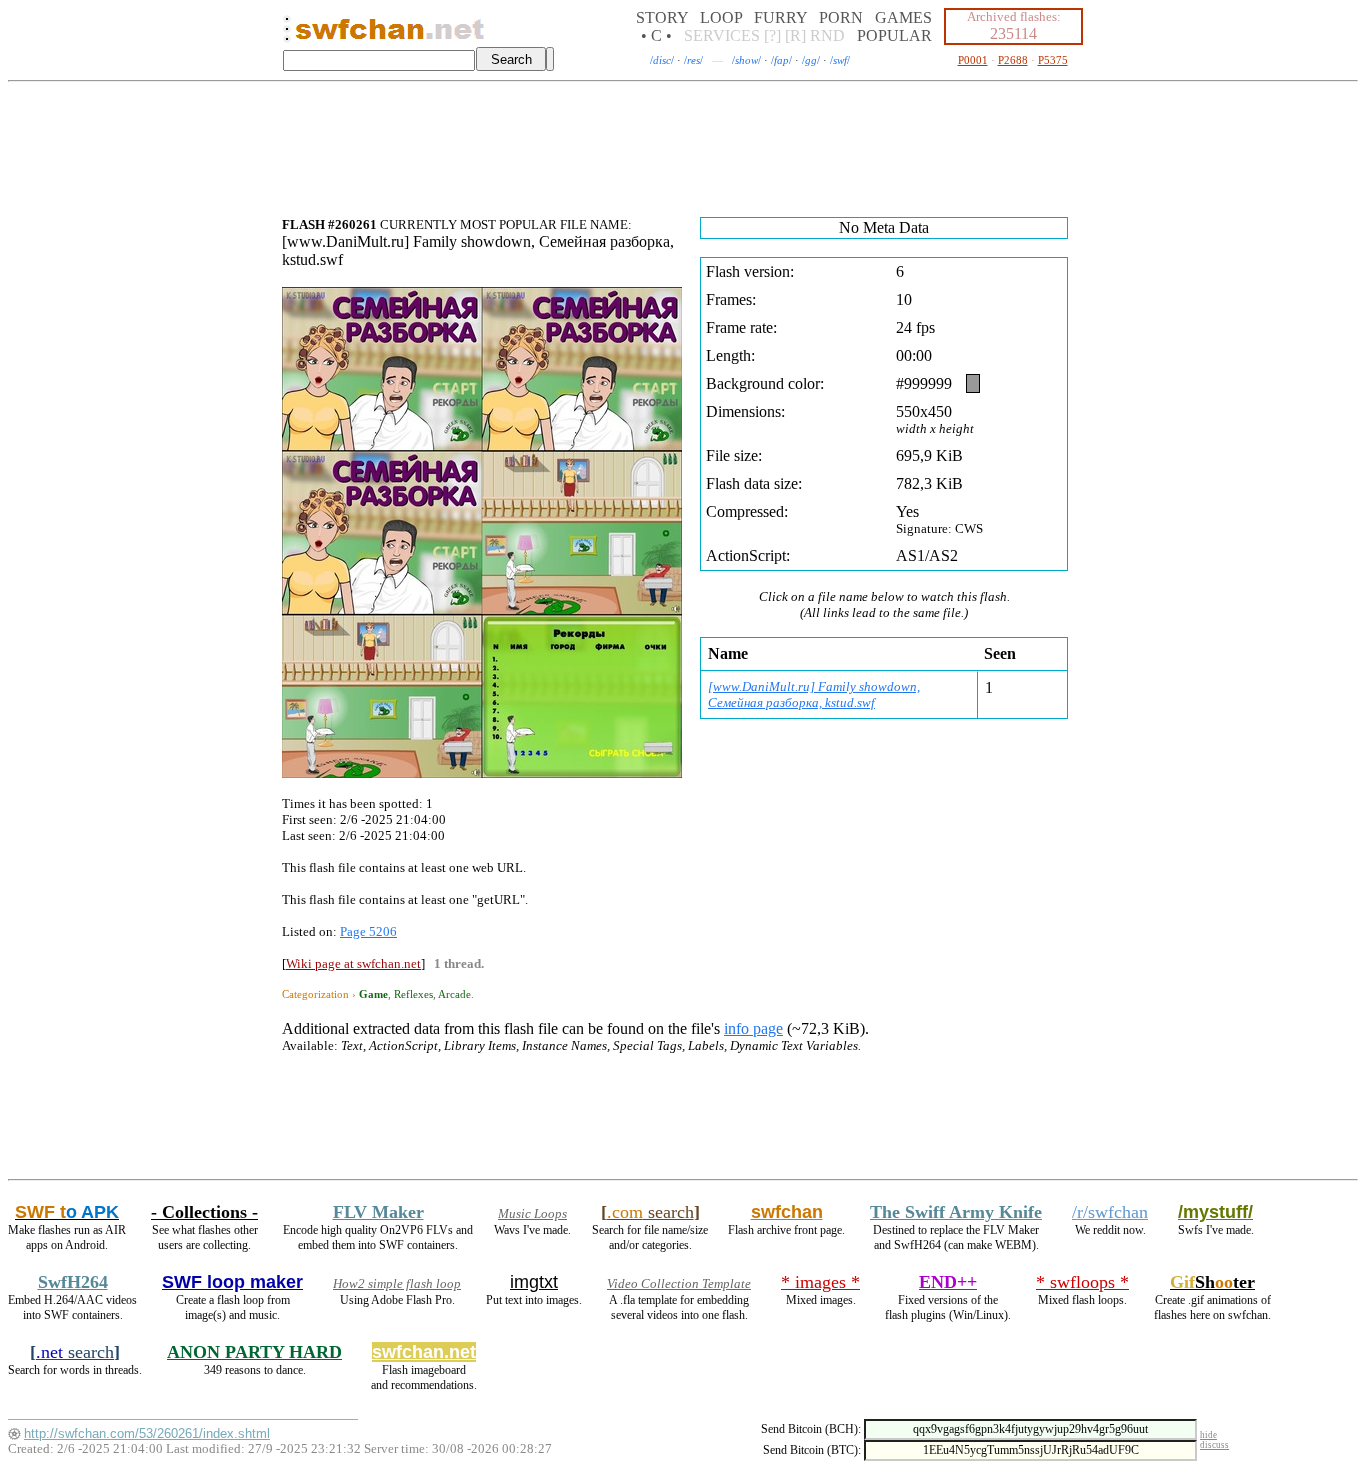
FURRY (780, 17)
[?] (772, 35)
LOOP (721, 17)
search (650, 1212)
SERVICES (722, 35)
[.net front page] (287, 34)
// (662, 60)
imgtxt (534, 1282)
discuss (1214, 1445)
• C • (656, 35)
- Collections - (204, 1212)
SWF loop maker (232, 1282)
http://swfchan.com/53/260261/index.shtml (147, 1433)
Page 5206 (368, 931)
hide (1208, 1435)
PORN (841, 17)
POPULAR (894, 35)
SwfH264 (73, 1282)
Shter (1212, 1282)
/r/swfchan (1110, 1212)
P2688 (1013, 60)
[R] (795, 35)
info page (753, 1028)
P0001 (973, 60)
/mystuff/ (1215, 1212)
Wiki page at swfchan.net (353, 963)
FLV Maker (378, 1212)
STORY (662, 17)
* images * (820, 1282)
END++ (948, 1282)
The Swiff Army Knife (956, 1212)
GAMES (903, 17)
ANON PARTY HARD (254, 1352)
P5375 (1053, 60)
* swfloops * (1082, 1282)
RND (827, 35)
